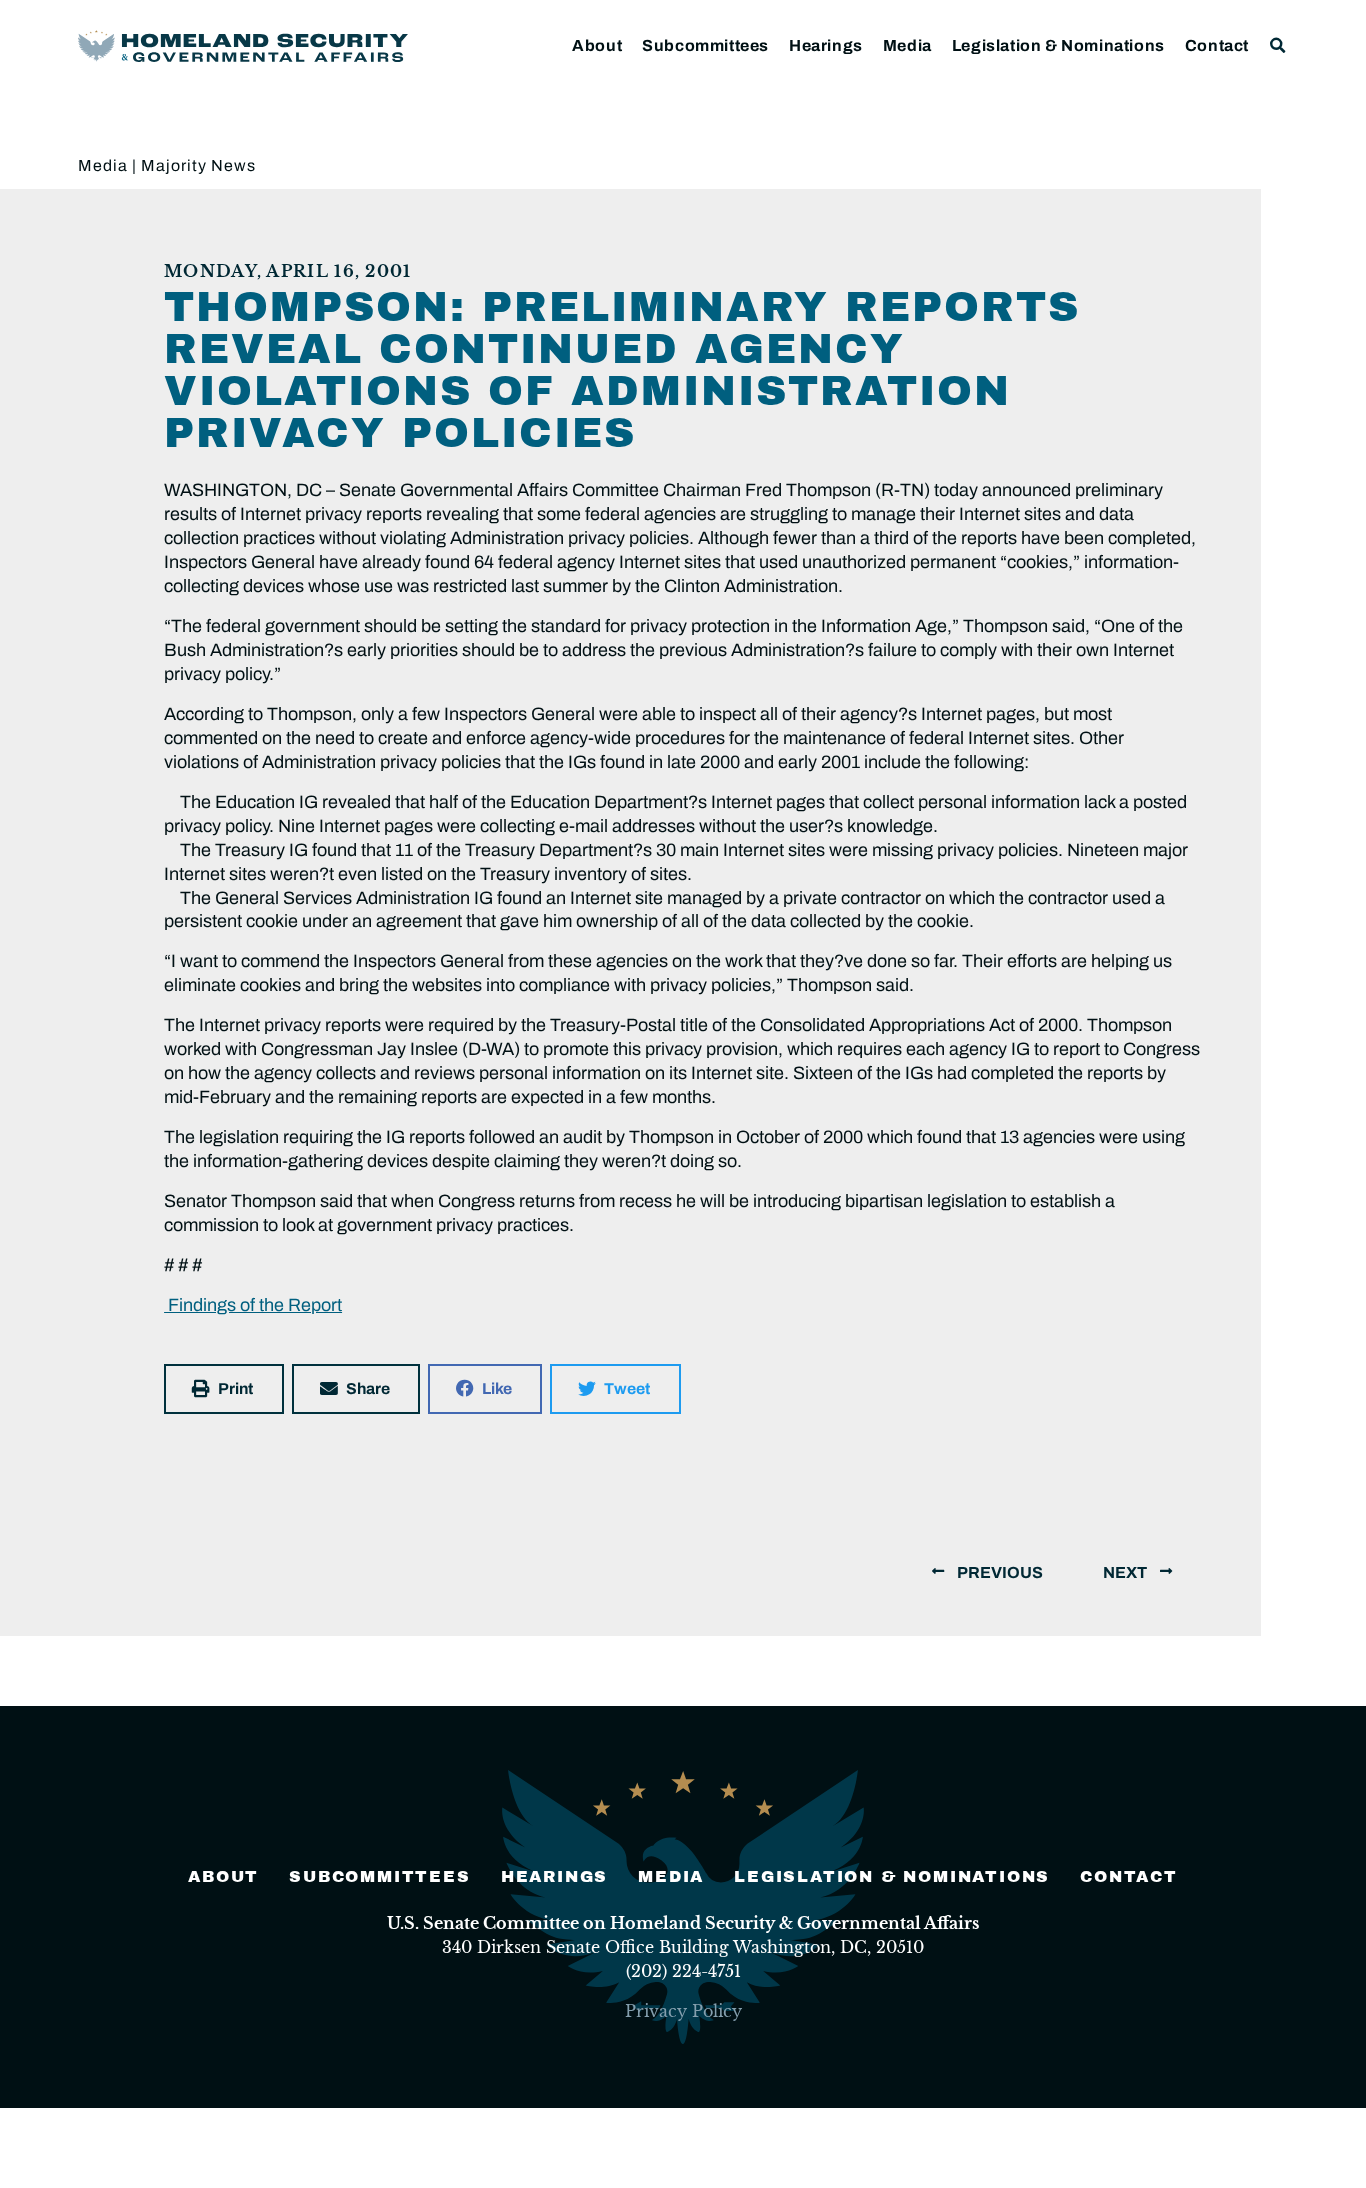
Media (907, 45)
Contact (1217, 45)
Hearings (826, 45)
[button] (1278, 45)
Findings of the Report (253, 1305)
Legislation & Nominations (1058, 45)
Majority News (198, 165)
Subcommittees (705, 45)
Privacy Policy (683, 2011)
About (597, 45)
